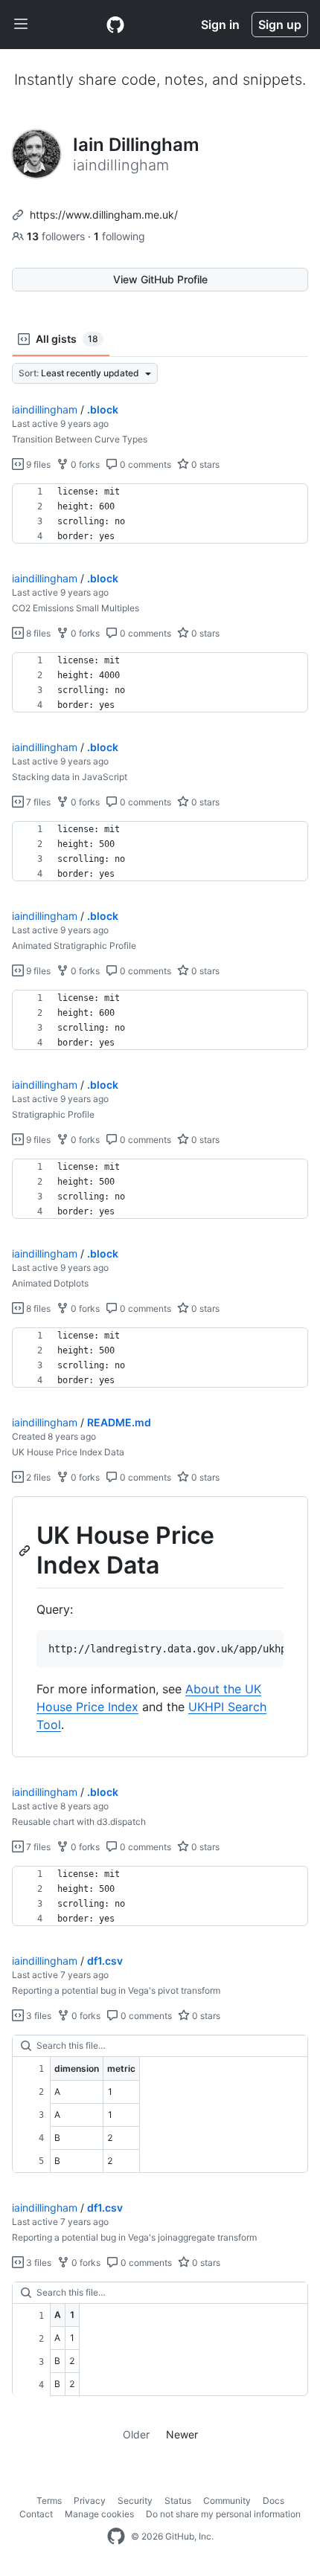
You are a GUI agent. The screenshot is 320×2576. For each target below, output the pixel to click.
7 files (37, 802)
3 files (38, 2016)
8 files (37, 633)
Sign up (280, 25)
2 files (37, 1477)
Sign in (220, 25)
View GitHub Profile (160, 279)
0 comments (144, 464)
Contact (36, 2514)
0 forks (84, 464)
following (119, 236)
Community (227, 2501)
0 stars (204, 464)
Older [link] (136, 2434)
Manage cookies (99, 2514)
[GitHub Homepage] (116, 2537)
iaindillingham (45, 409)
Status (178, 2501)
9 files (37, 464)
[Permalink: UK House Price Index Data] (26, 1551)
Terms (49, 2501)
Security (135, 2501)
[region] (160, 514)
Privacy (90, 2501)
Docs (273, 2501)
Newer (182, 2434)
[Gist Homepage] (115, 25)
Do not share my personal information (223, 2514)
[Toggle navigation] (21, 25)
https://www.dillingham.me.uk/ (104, 215)
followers (57, 236)
